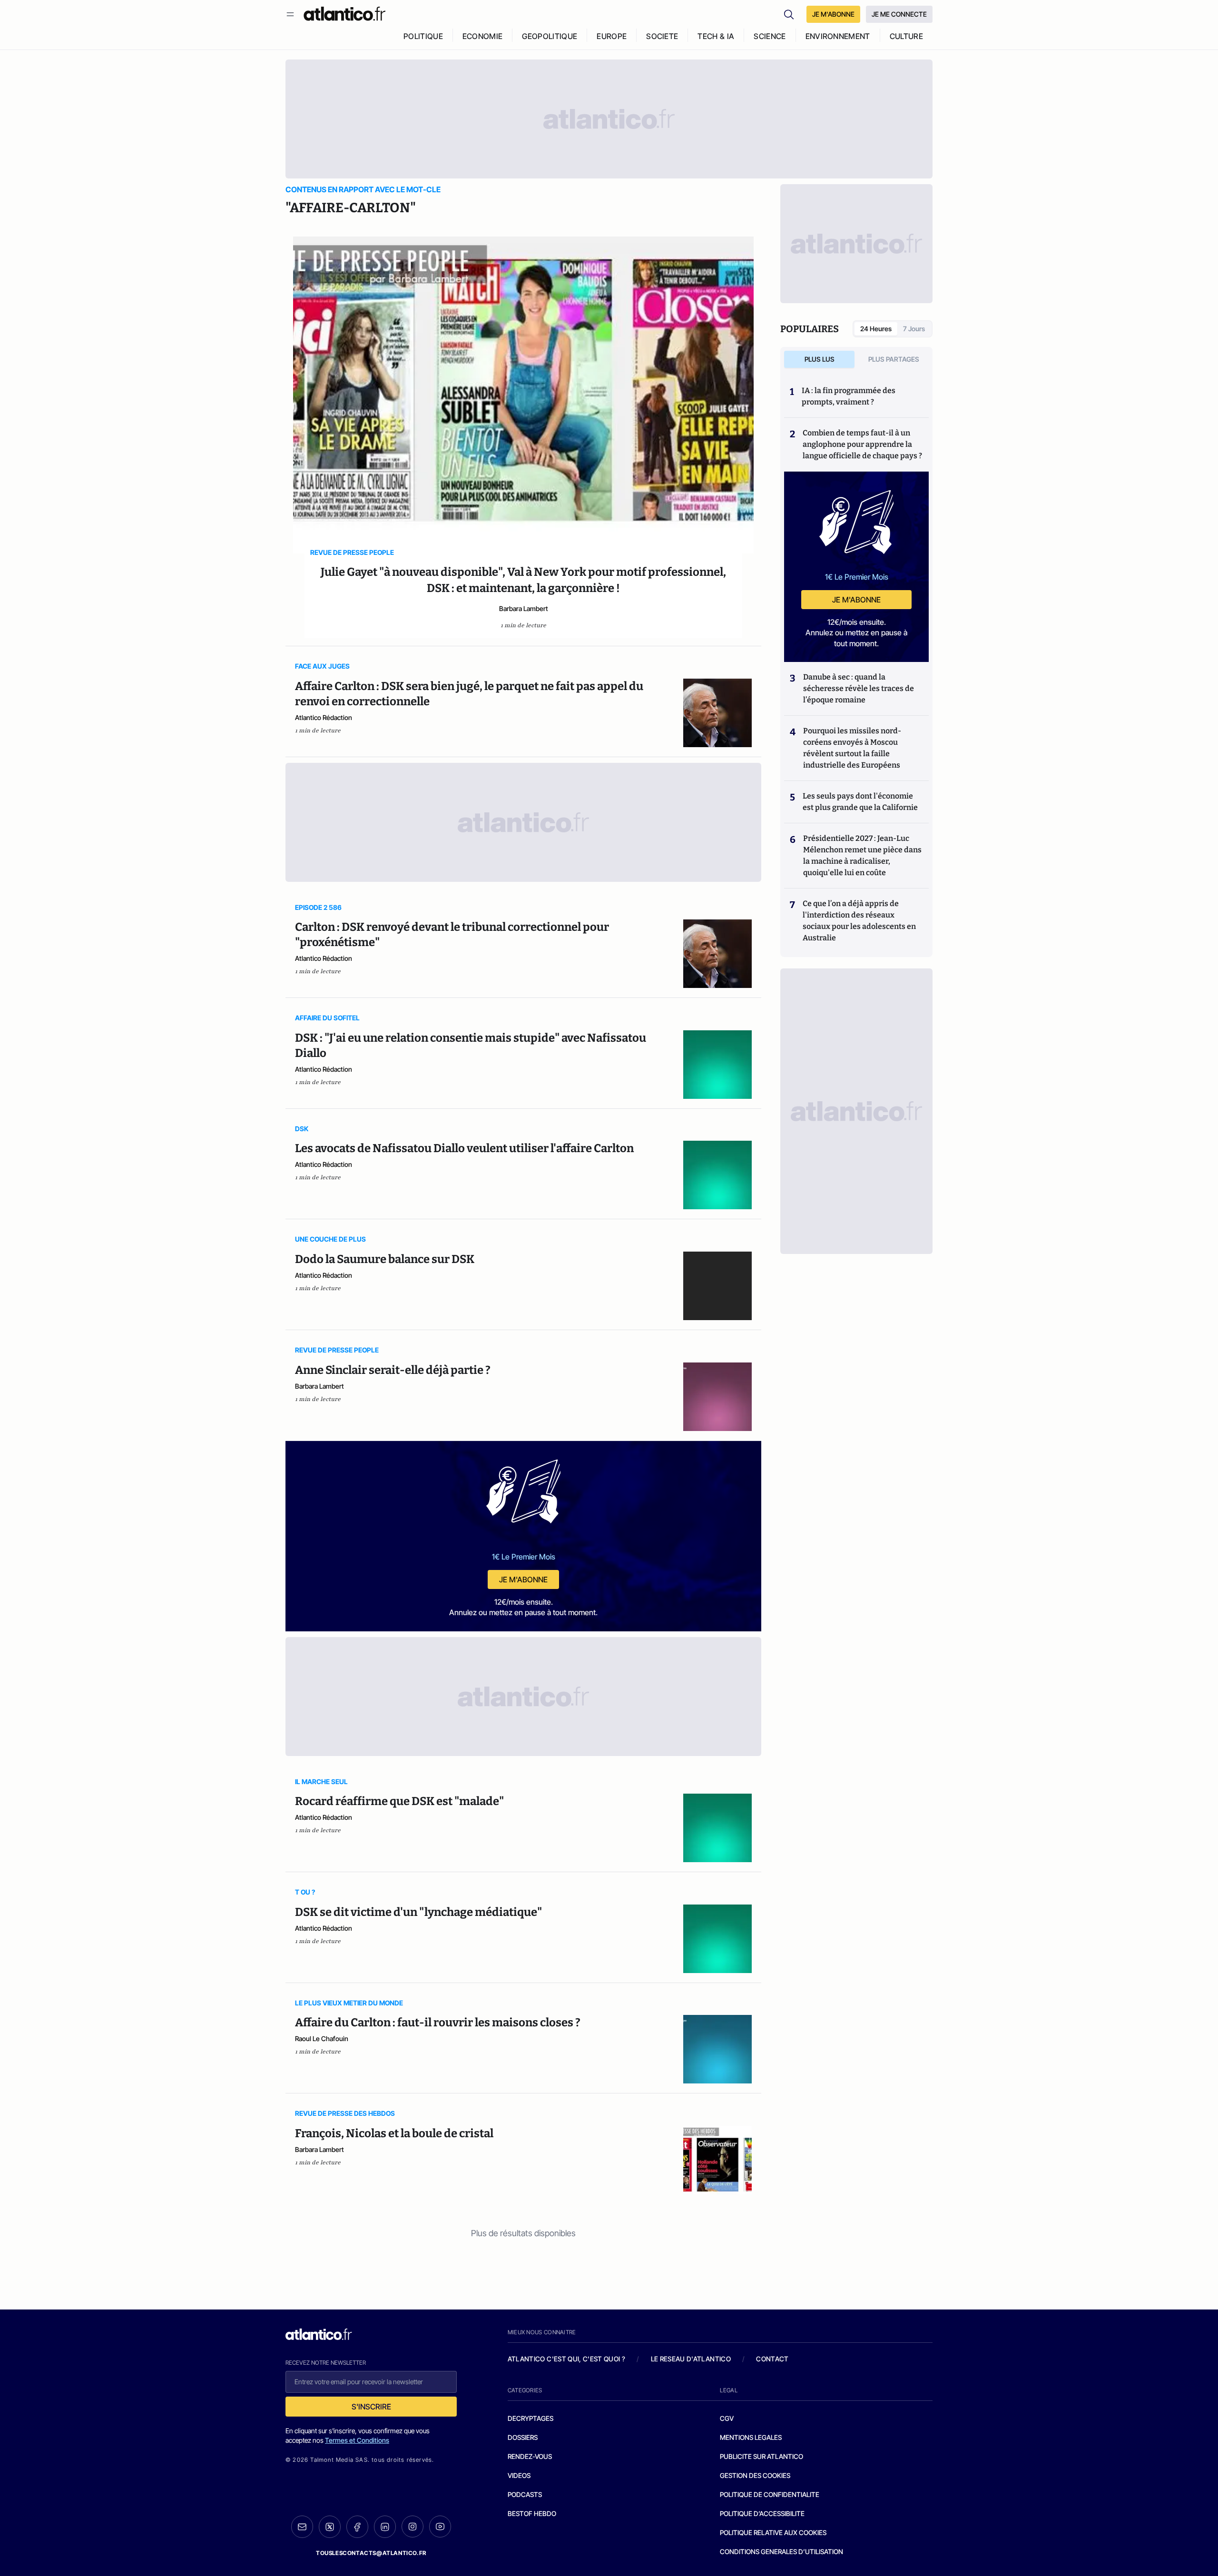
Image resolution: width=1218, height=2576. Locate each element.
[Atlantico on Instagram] (413, 2527)
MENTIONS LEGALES (751, 2437)
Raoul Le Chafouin (322, 2038)
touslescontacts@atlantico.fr (371, 2553)
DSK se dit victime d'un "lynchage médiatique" (418, 1912)
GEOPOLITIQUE (550, 36)
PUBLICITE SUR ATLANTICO (761, 2456)
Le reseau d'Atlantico (691, 2359)
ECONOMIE (483, 36)
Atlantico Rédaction (324, 717)
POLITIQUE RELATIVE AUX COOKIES (773, 2532)
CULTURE (906, 36)
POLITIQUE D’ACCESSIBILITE (762, 2513)
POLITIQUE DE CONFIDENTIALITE (770, 2494)
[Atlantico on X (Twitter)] (330, 2527)
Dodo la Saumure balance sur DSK (385, 1259)
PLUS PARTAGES (894, 359)
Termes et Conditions (357, 2440)
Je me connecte (899, 14)
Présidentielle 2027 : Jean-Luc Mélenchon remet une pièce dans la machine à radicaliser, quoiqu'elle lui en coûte (862, 855)
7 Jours (914, 329)
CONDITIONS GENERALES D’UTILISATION (781, 2551)
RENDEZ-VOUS (530, 2456)
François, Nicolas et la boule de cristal (394, 2133)
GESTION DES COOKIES (755, 2475)
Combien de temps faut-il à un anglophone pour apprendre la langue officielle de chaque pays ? (862, 444)
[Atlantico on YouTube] (440, 2527)
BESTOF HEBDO (532, 2513)
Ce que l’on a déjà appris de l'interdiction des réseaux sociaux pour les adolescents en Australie (859, 921)
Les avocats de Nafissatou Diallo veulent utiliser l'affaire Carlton (464, 1148)
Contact (772, 2359)
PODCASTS (525, 2494)
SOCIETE (662, 36)
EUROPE (612, 36)
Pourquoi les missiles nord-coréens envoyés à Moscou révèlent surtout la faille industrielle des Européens (852, 748)
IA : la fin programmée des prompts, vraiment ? (849, 396)
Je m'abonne (523, 1579)
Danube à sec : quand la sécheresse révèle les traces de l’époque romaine (859, 688)
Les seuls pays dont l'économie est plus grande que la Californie (860, 802)
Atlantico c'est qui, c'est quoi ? (567, 2359)
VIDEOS (519, 2475)
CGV (727, 2418)
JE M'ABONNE (833, 14)
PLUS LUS (820, 359)
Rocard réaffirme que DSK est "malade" (399, 1801)
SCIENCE (770, 36)
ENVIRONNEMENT (838, 36)
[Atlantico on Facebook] (357, 2527)
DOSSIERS (523, 2437)
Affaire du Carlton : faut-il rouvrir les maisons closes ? (438, 2023)
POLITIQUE (423, 36)
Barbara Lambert (524, 608)
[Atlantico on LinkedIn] (385, 2527)
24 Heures (876, 329)
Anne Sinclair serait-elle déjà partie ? (393, 1370)
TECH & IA (716, 36)
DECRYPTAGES (530, 2418)
